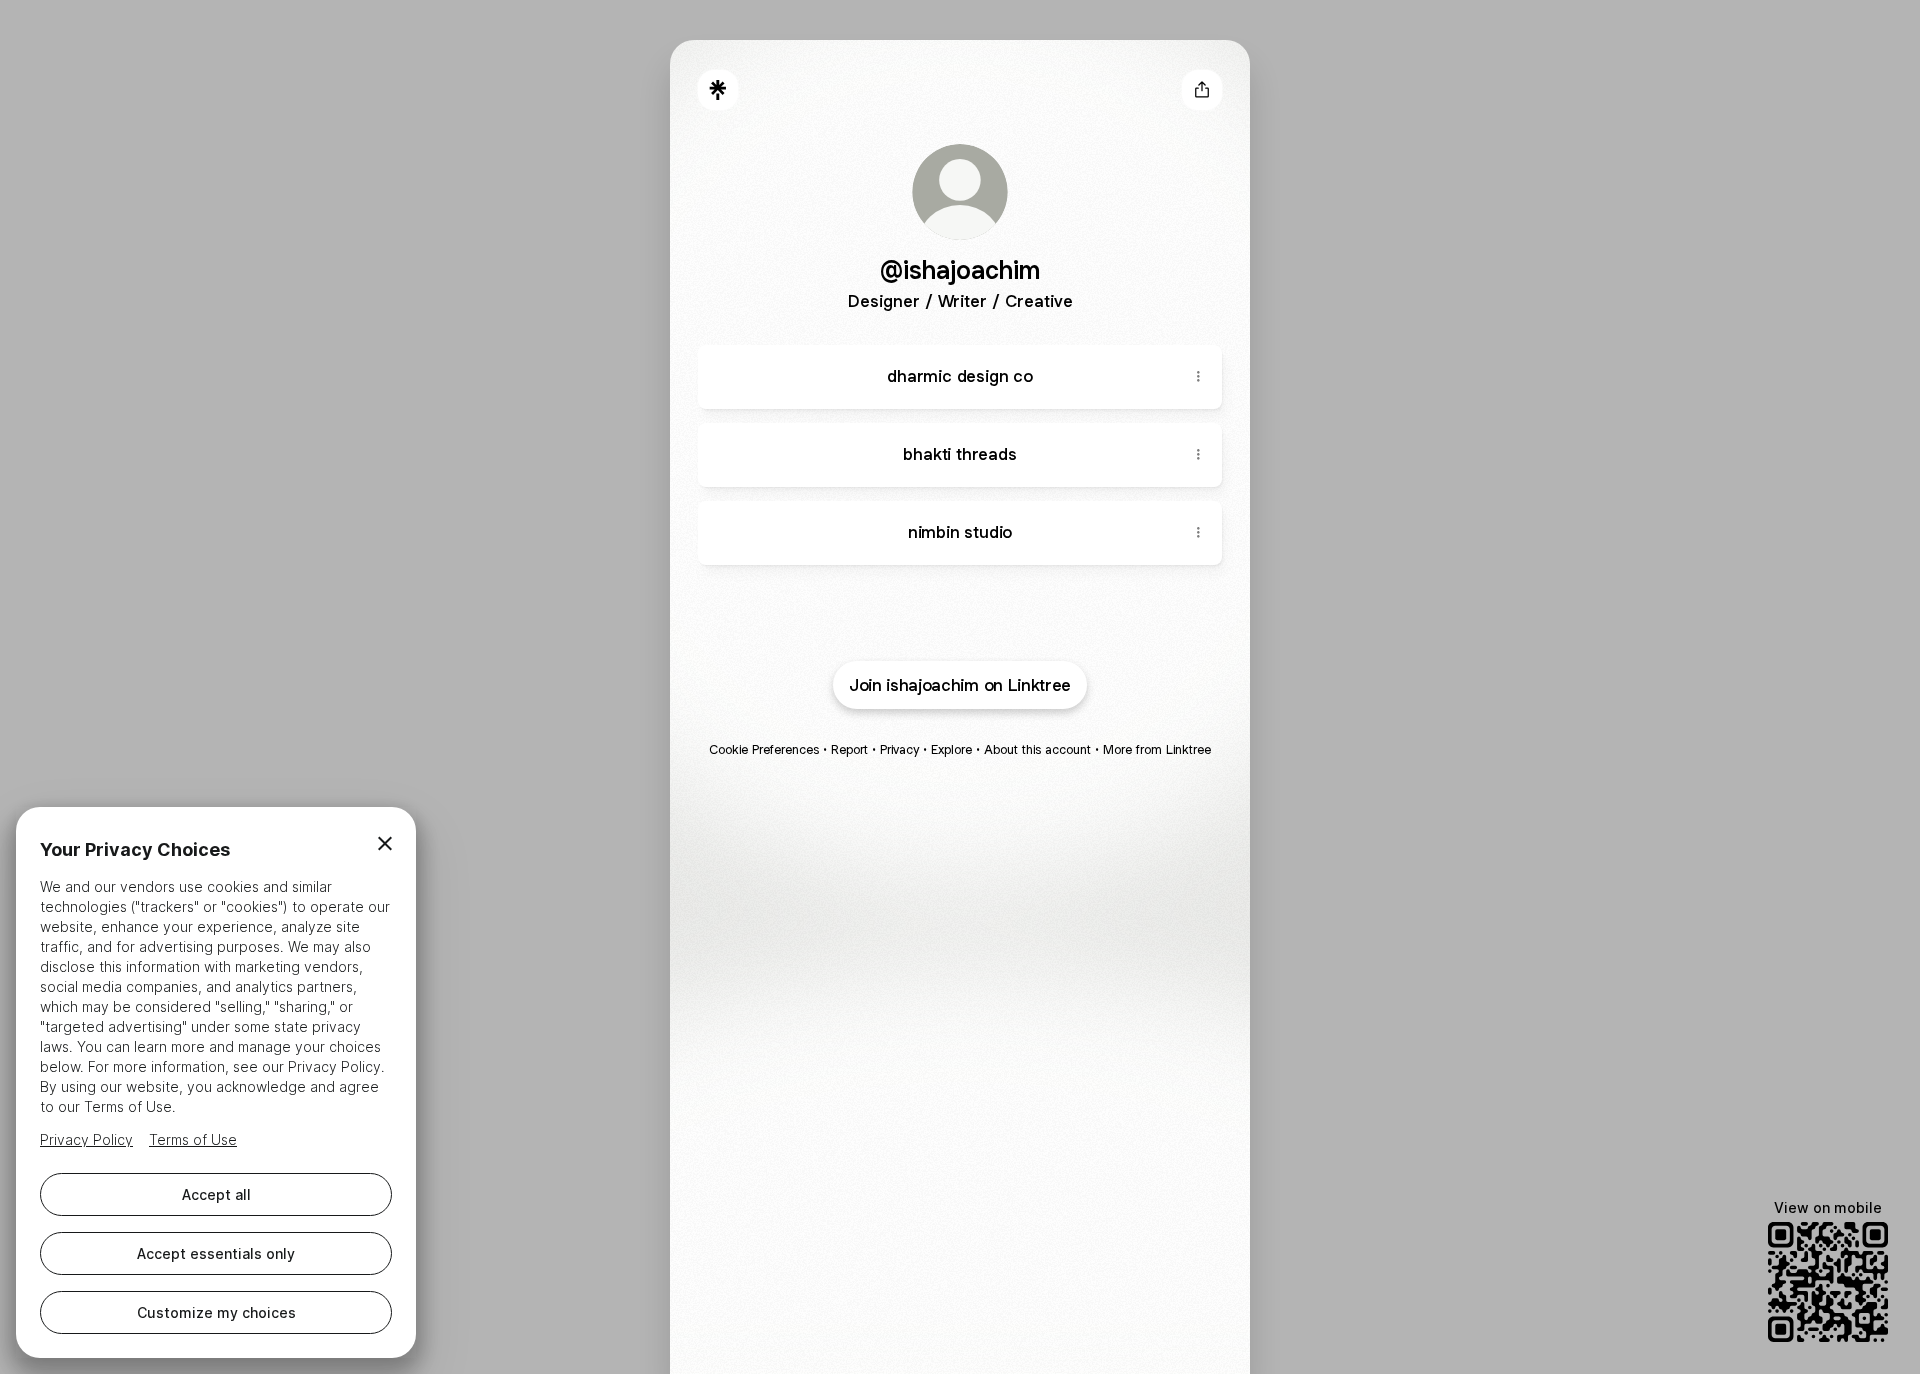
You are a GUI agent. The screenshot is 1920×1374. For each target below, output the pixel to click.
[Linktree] (718, 90)
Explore (951, 749)
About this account (1037, 749)
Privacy (899, 749)
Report (849, 749)
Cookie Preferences (764, 749)
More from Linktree (1157, 749)
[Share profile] (1202, 90)
